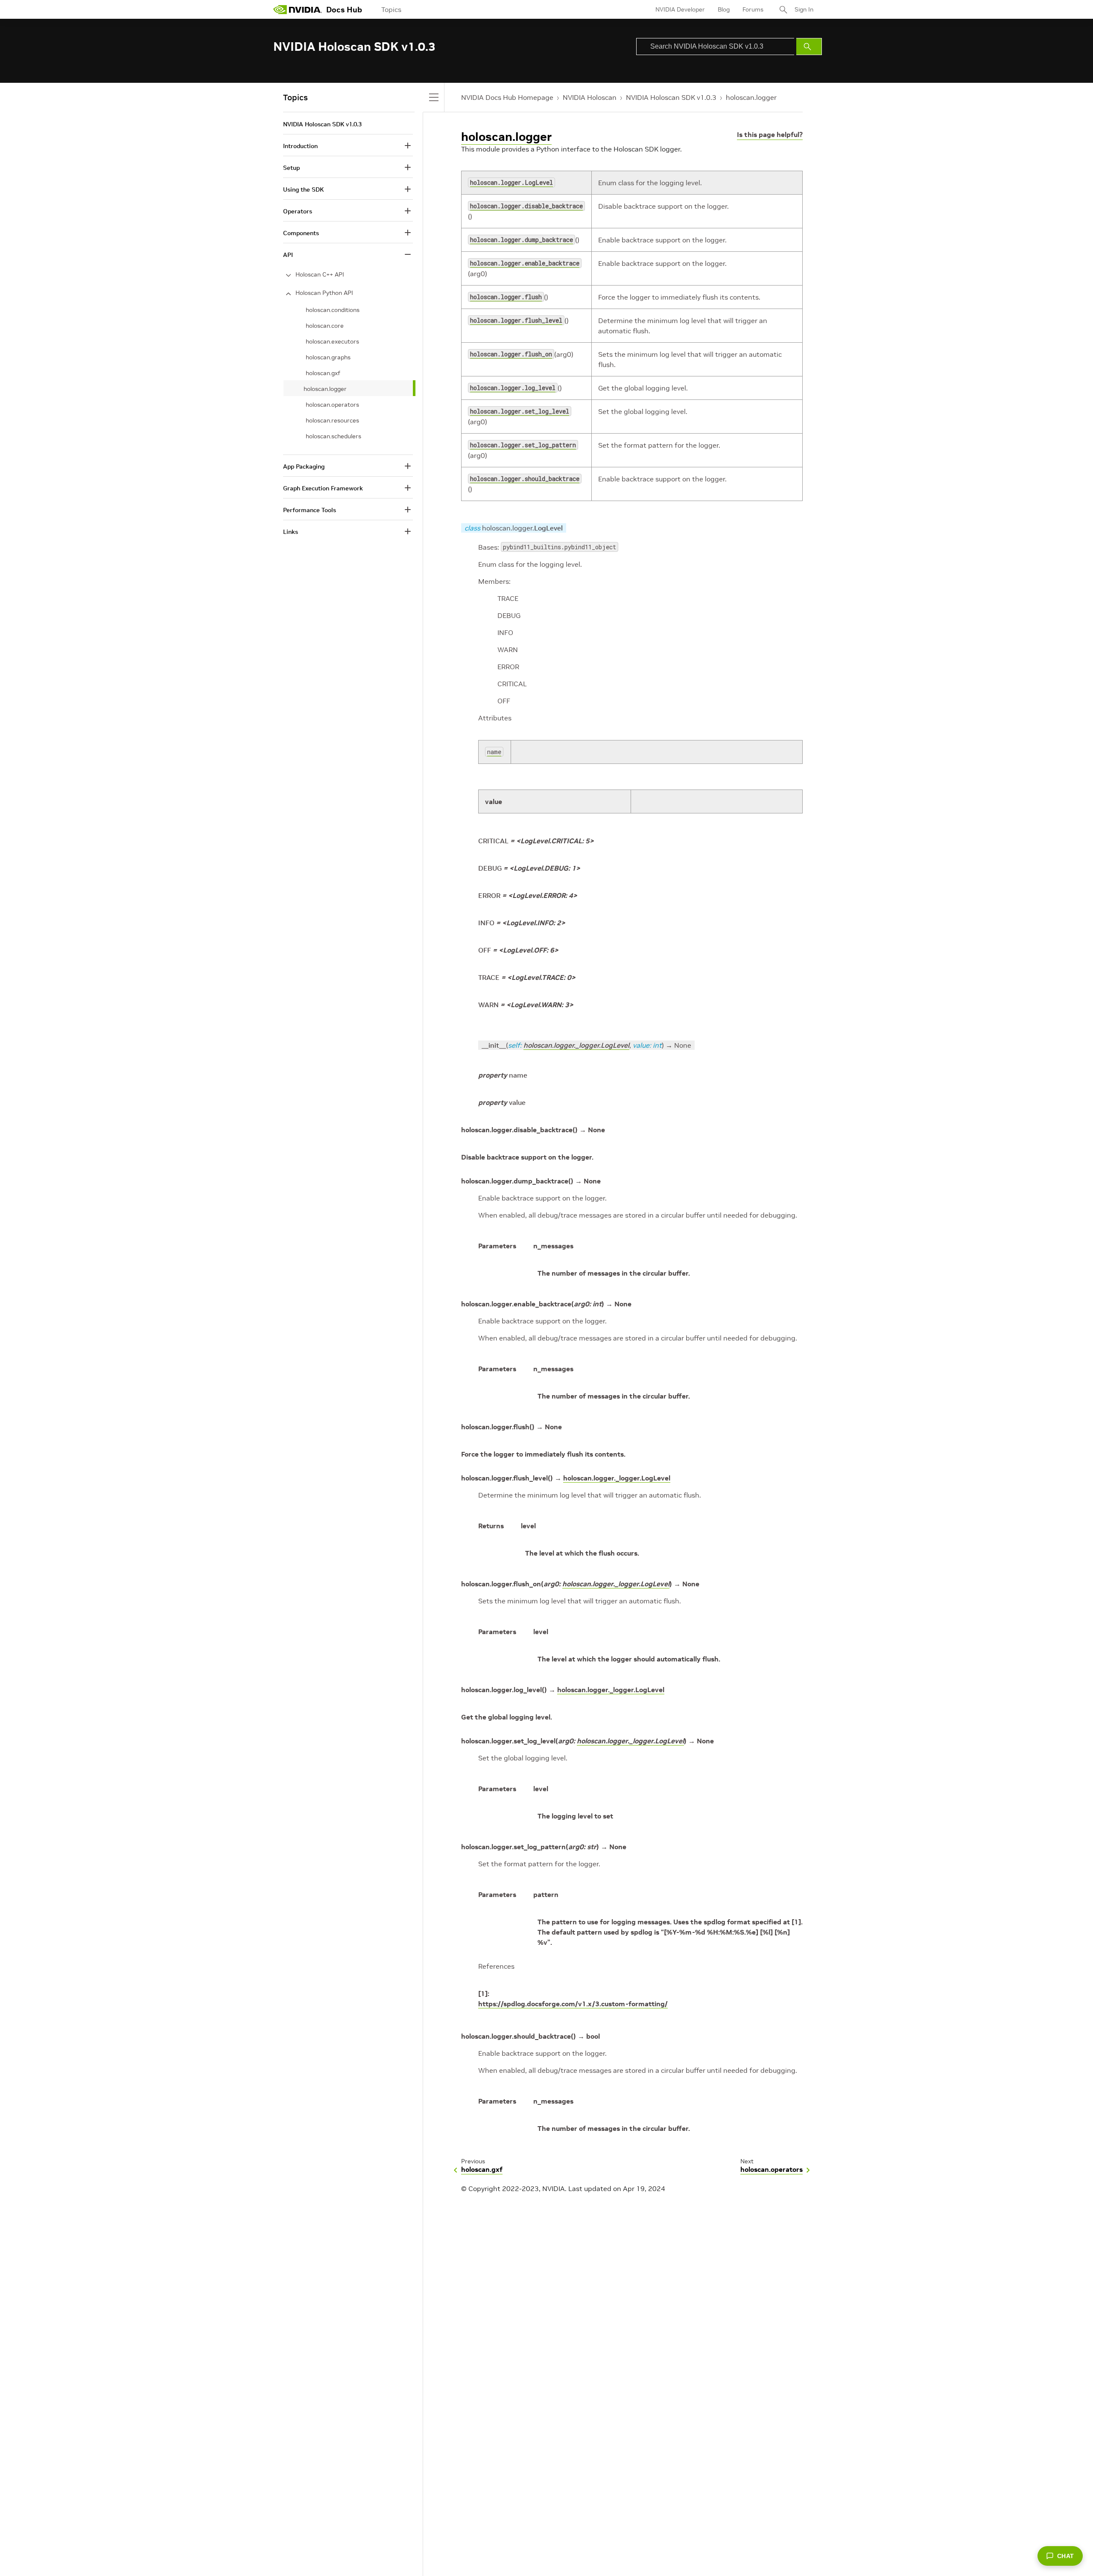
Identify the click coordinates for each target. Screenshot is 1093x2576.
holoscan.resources (332, 420)
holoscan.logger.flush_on (511, 354)
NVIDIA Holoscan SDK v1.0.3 (671, 97)
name (494, 752)
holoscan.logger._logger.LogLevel (576, 1045)
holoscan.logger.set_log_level (520, 411)
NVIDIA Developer (680, 9)
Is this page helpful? (770, 134)
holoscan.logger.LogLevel (511, 182)
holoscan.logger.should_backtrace (525, 479)
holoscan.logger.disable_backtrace (526, 206)
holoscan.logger (751, 97)
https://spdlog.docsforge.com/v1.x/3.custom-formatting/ (573, 2004)
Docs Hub (344, 10)
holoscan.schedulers (333, 436)
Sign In (804, 9)
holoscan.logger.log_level (513, 388)
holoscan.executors (332, 341)
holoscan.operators (332, 405)
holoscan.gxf (323, 373)
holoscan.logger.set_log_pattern (523, 445)
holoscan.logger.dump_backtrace (522, 240)
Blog (724, 9)
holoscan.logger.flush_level (516, 320)
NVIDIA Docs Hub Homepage (507, 97)
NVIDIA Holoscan (590, 97)
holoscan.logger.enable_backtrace (525, 263)
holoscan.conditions (333, 310)
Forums (753, 9)
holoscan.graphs (328, 357)
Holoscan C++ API (320, 274)
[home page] (298, 9)
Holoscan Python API (324, 293)
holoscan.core (325, 326)
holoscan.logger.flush (506, 297)
